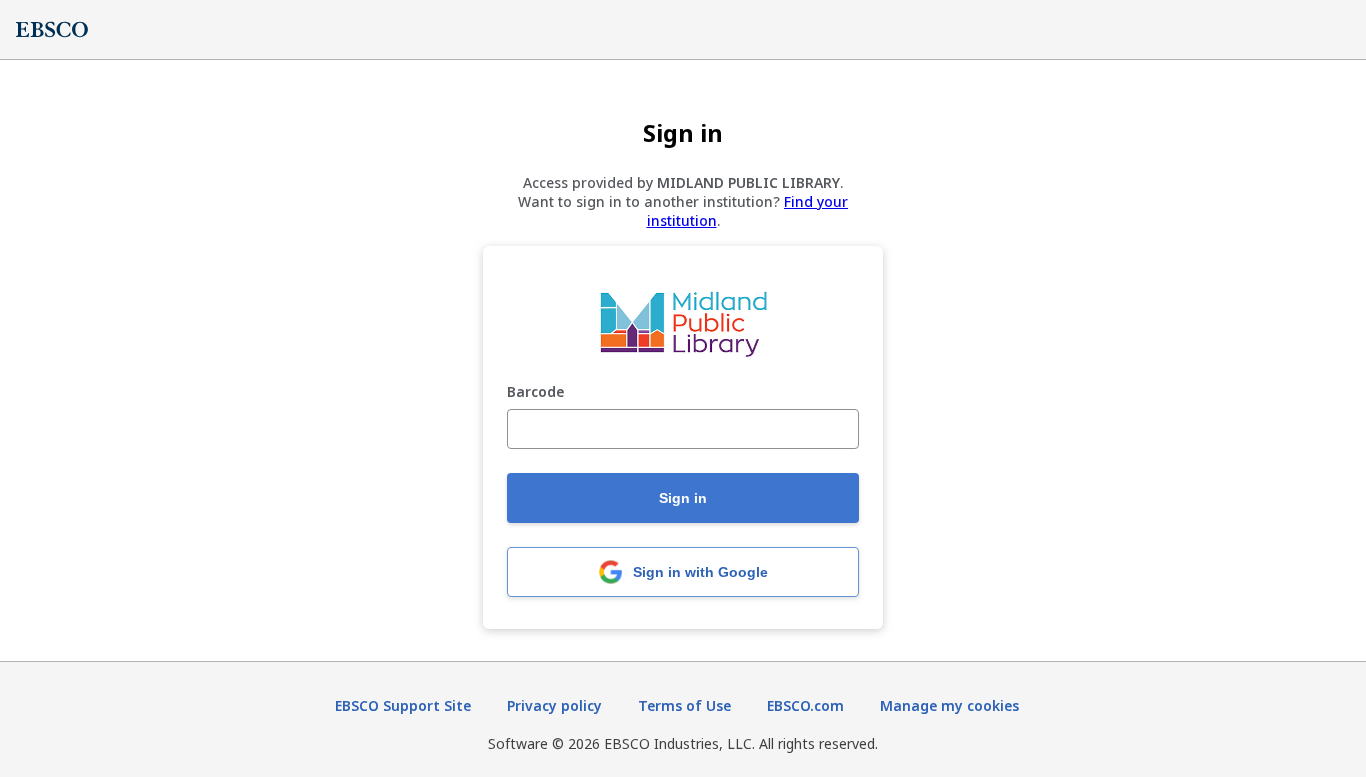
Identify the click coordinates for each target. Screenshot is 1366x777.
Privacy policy (554, 705)
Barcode (535, 392)
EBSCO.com (805, 705)
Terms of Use (684, 705)
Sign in (683, 498)
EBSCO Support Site (403, 705)
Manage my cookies (949, 705)
